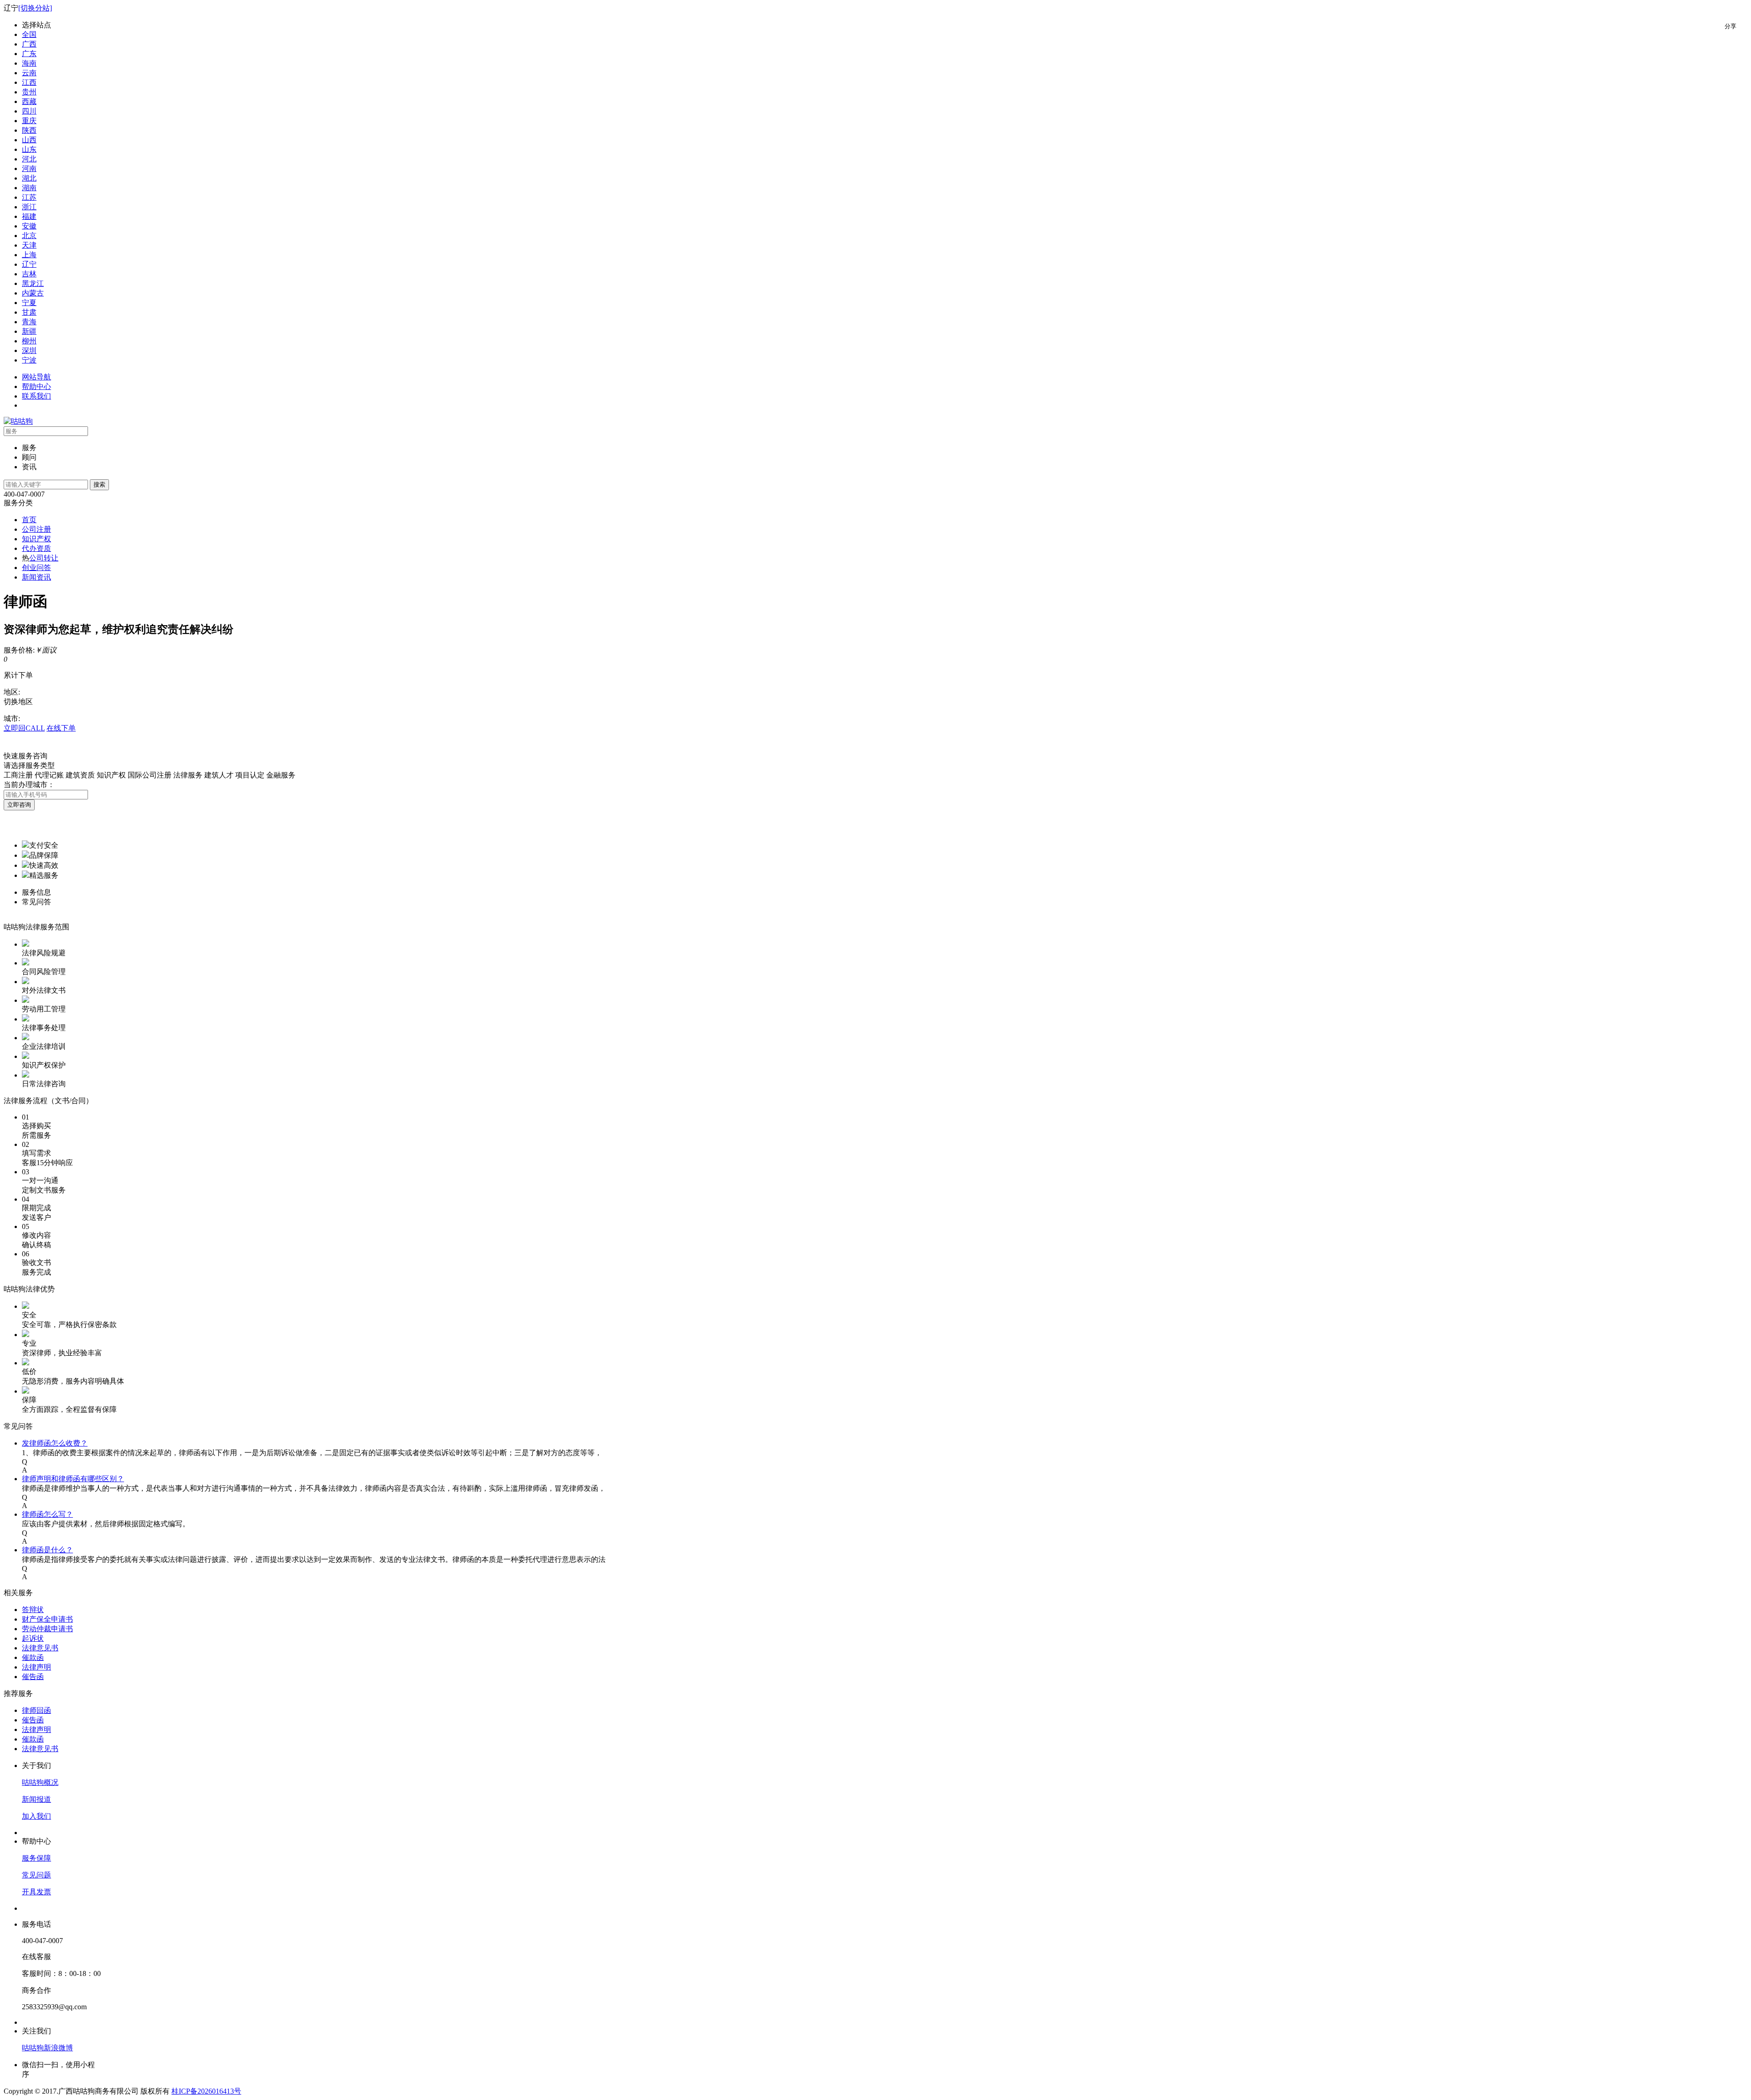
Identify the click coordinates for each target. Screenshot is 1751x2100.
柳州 (29, 341)
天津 (29, 245)
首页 (29, 520)
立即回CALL (24, 728)
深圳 (29, 350)
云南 (29, 73)
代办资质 (36, 548)
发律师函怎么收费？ (55, 1443)
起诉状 (33, 1638)
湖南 (29, 188)
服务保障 (36, 1858)
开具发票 (36, 1892)
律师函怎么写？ (47, 1514)
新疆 (29, 331)
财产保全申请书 (47, 1619)
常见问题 (36, 1875)
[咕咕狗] (18, 421)
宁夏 (29, 303)
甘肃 (29, 312)
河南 (29, 169)
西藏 (29, 101)
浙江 (29, 207)
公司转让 (44, 558)
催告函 (33, 1677)
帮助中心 (36, 386)
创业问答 (36, 568)
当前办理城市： (29, 785)
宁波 (29, 360)
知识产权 (36, 539)
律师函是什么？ (47, 1550)
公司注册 (36, 529)
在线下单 (61, 728)
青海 (29, 322)
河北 (29, 159)
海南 (29, 63)
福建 (29, 216)
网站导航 (36, 377)
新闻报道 (36, 1799)
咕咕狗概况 (40, 1782)
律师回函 (36, 1710)
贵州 (29, 92)
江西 (29, 82)
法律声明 (36, 1667)
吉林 (29, 274)
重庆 (29, 121)
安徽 (29, 226)
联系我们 (36, 396)
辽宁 (29, 264)
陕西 (29, 130)
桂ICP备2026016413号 (206, 2091)
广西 (29, 44)
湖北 (29, 178)
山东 (29, 149)
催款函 (33, 1657)
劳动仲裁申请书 (47, 1629)
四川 (29, 111)
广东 (29, 54)
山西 (29, 140)
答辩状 (33, 1610)
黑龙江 (33, 283)
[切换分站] (35, 8)
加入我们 (36, 1816)
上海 (29, 255)
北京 (29, 236)
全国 (29, 34)
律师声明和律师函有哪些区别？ (73, 1479)
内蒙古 (33, 293)
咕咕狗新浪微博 (47, 2048)
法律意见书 (40, 1648)
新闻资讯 (36, 577)
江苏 (29, 197)
